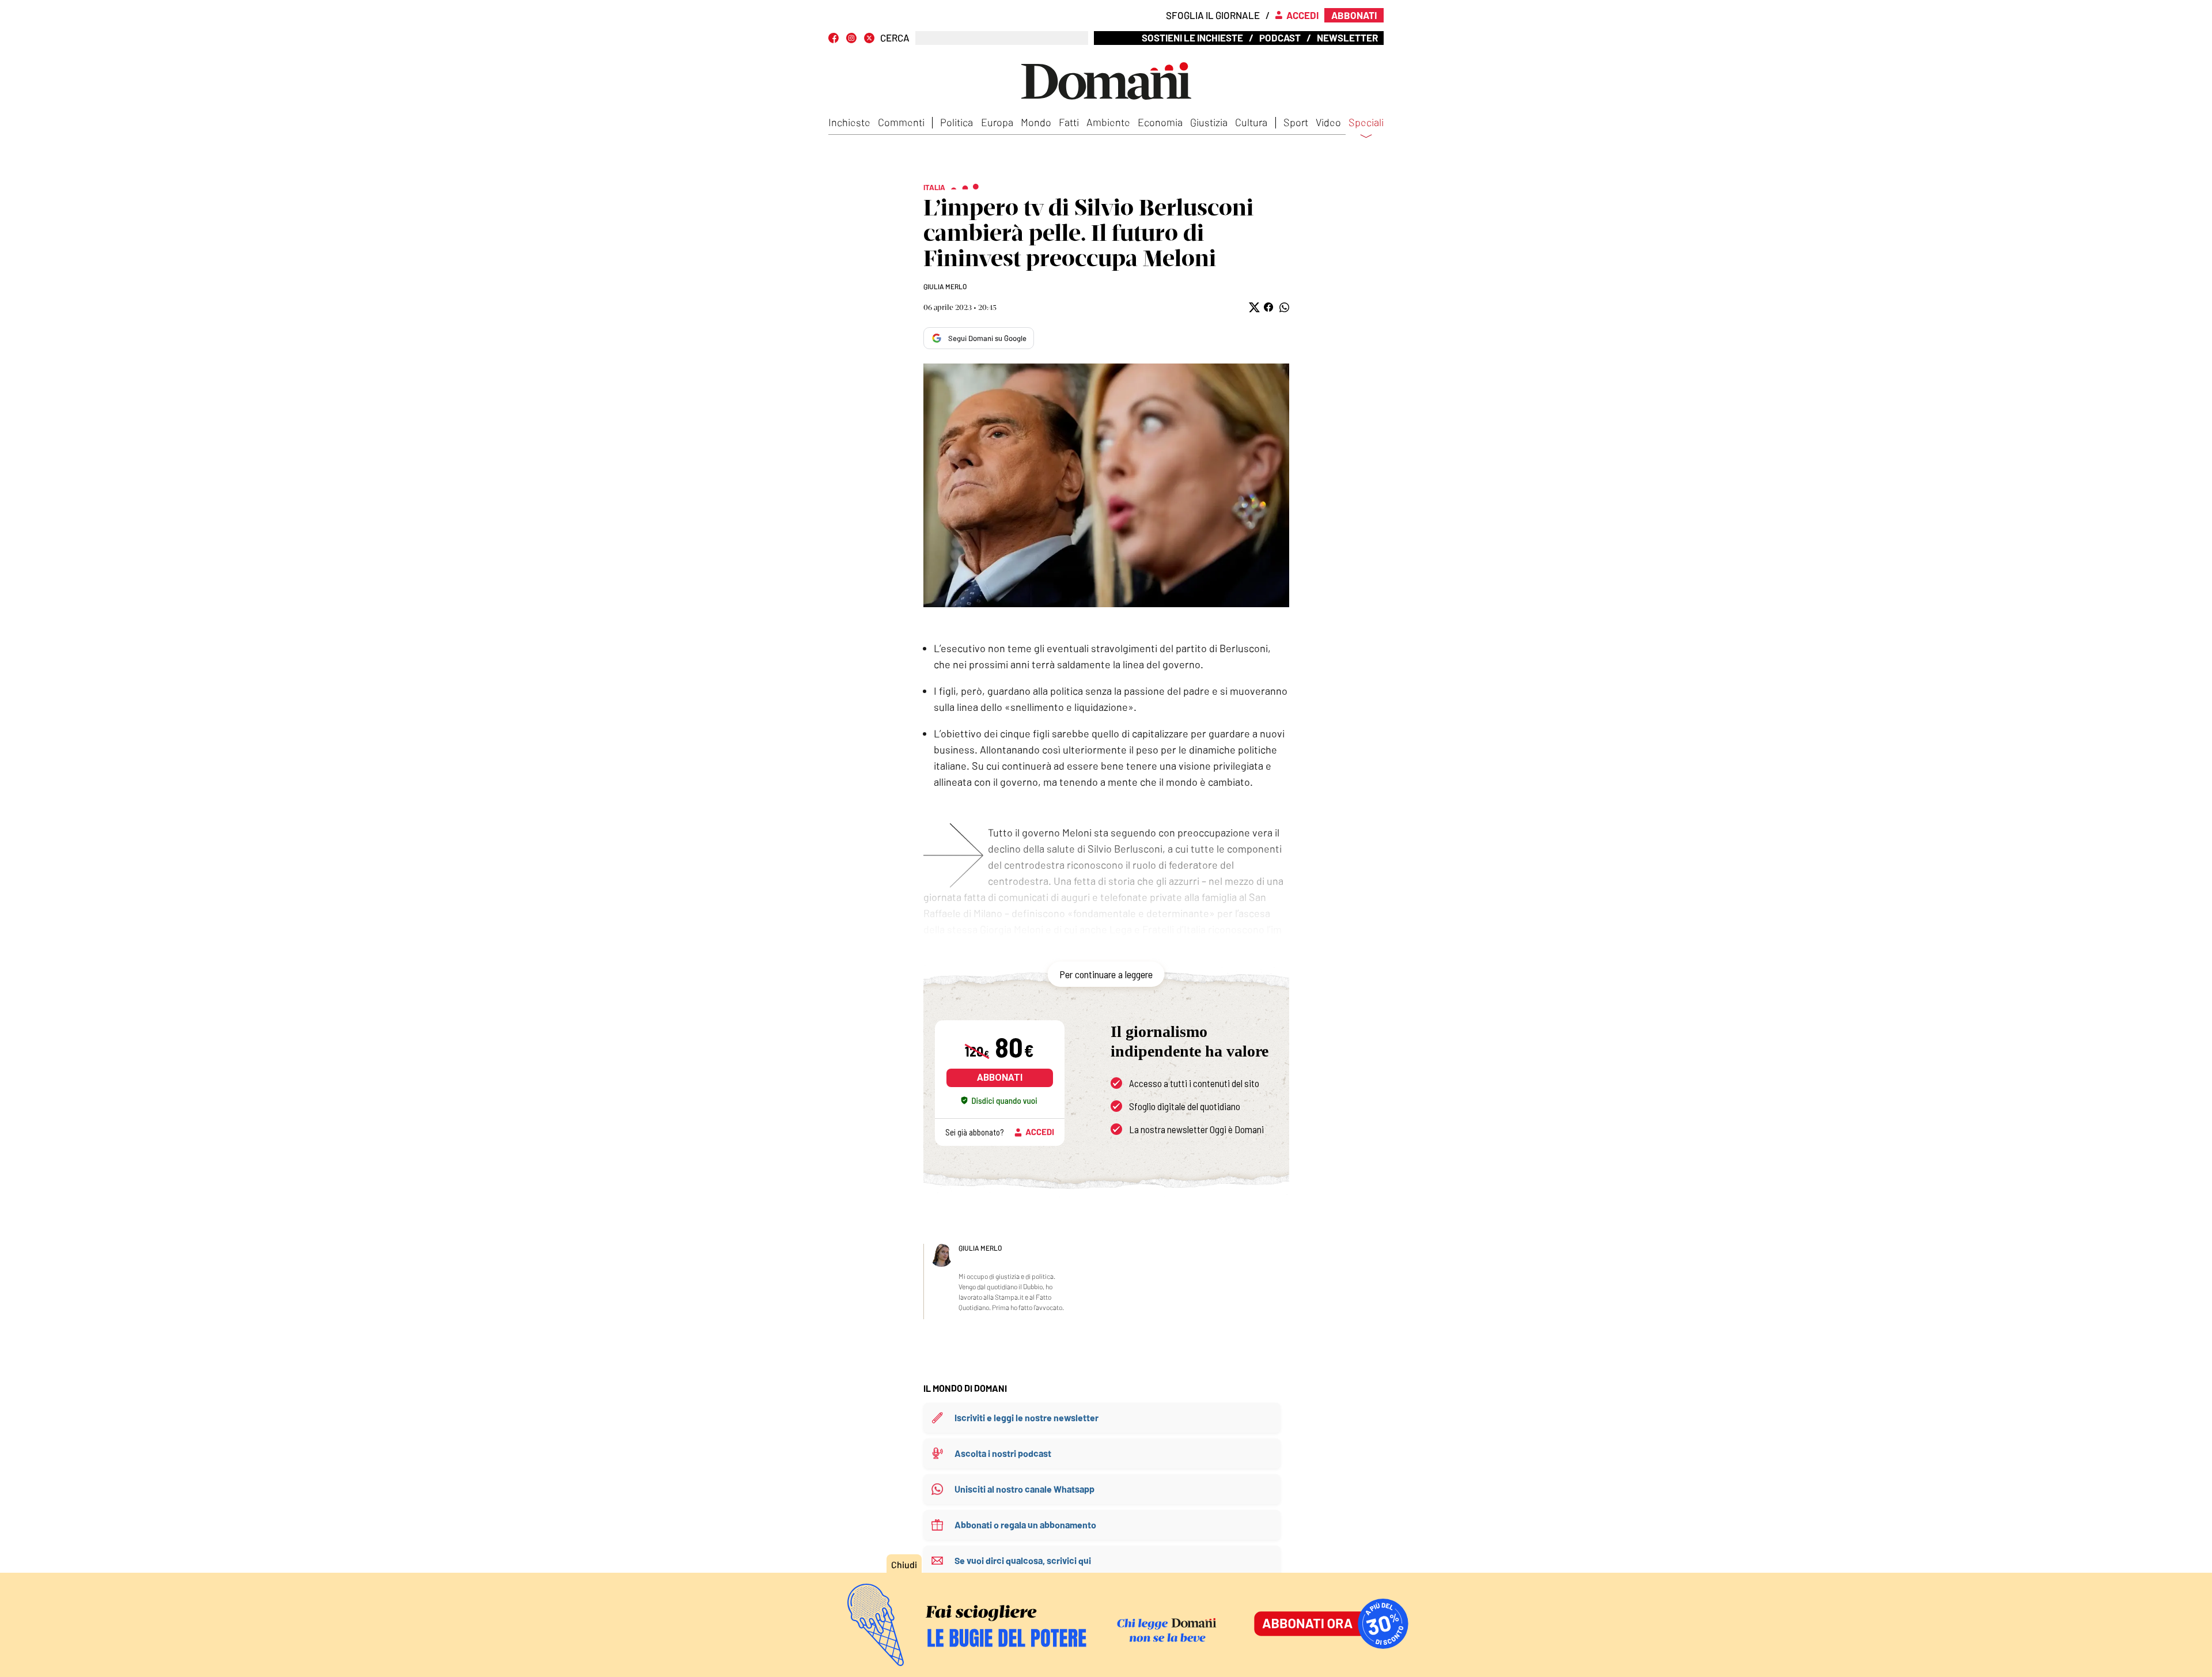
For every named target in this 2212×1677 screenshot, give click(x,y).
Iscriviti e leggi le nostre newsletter (1027, 1417)
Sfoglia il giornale (1213, 15)
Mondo (1036, 122)
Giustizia (1209, 122)
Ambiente (1108, 122)
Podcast (1280, 37)
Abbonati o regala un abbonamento (1025, 1525)
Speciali (1366, 123)
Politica (957, 122)
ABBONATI (1000, 1078)
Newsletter (1347, 37)
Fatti (1069, 122)
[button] (1253, 307)
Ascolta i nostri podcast (1003, 1453)
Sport (1296, 122)
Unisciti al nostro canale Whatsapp (1024, 1489)
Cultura (1251, 122)
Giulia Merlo (945, 286)
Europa (997, 122)
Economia (1160, 122)
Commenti (901, 122)
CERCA (895, 38)
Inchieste (849, 122)
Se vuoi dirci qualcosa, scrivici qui (1023, 1560)
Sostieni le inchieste (1192, 37)
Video (1328, 122)
